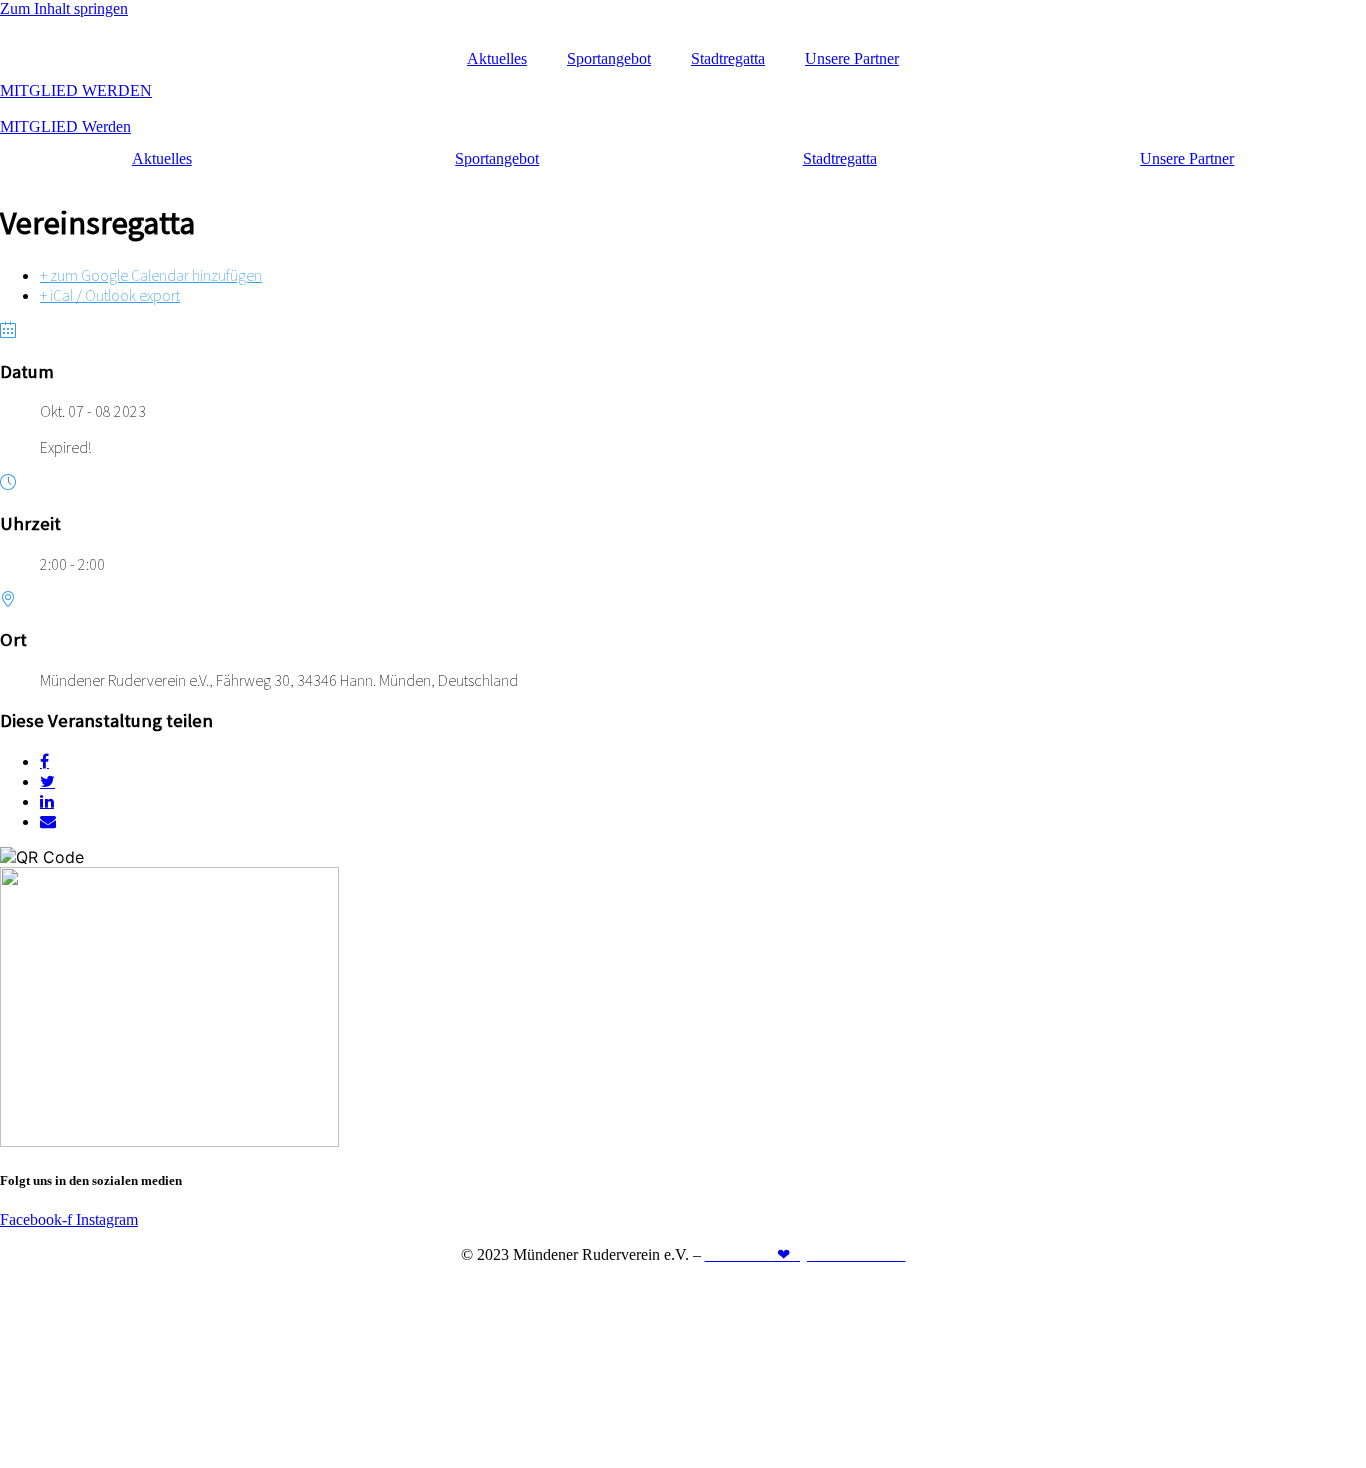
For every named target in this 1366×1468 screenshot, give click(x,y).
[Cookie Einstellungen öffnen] (150, 1458)
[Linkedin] (47, 801)
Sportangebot (609, 58)
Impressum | (605, 1288)
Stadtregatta (728, 58)
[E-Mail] (48, 821)
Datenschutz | (697, 1288)
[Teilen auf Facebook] (44, 761)
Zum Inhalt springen (64, 8)
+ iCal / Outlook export (110, 295)
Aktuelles (497, 58)
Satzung (775, 1288)
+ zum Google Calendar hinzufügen (151, 275)
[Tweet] (47, 781)
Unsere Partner (852, 58)
